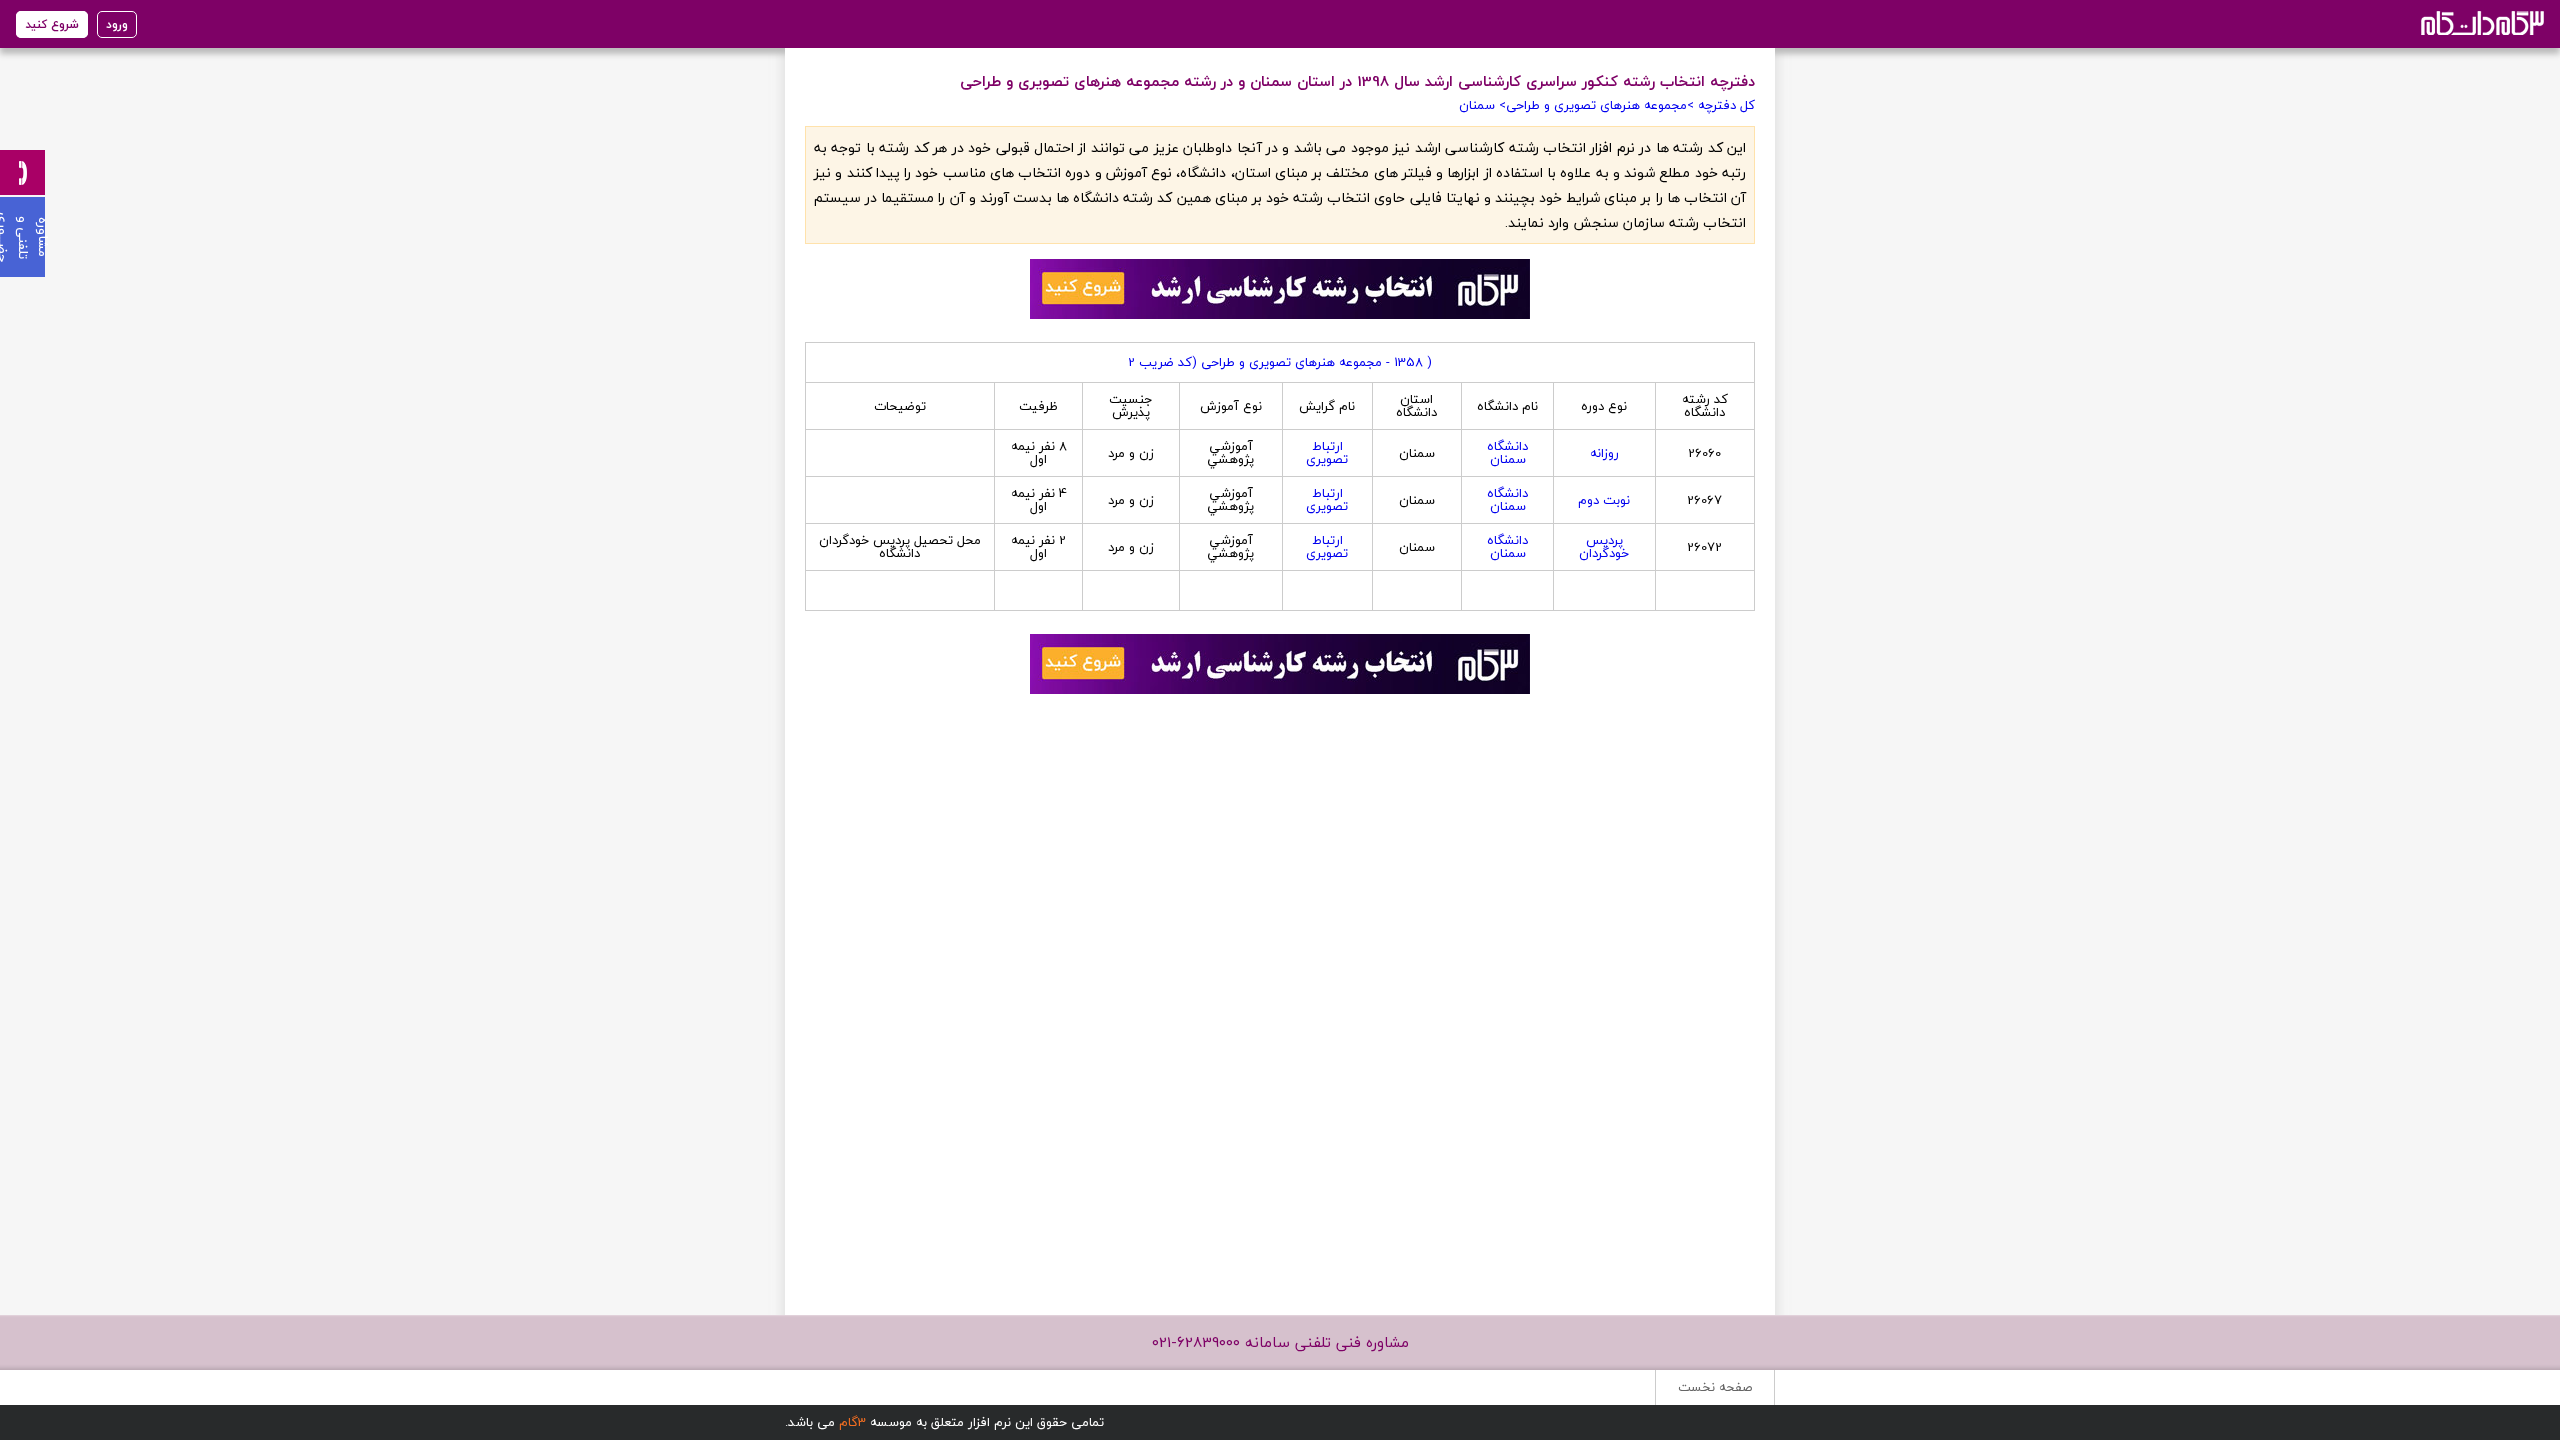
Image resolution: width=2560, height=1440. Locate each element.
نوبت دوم (1604, 500)
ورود (117, 24)
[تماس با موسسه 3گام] (22, 172)
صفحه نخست (1715, 1387)
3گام (852, 1422)
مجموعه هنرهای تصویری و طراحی (1596, 105)
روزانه (1604, 453)
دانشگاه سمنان (1507, 452)
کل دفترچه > (1721, 105)
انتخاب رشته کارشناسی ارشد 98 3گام (2480, 22)
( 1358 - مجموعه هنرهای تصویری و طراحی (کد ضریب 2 (1280, 362)
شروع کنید (52, 24)
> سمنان (1482, 105)
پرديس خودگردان (1604, 546)
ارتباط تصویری (1327, 452)
